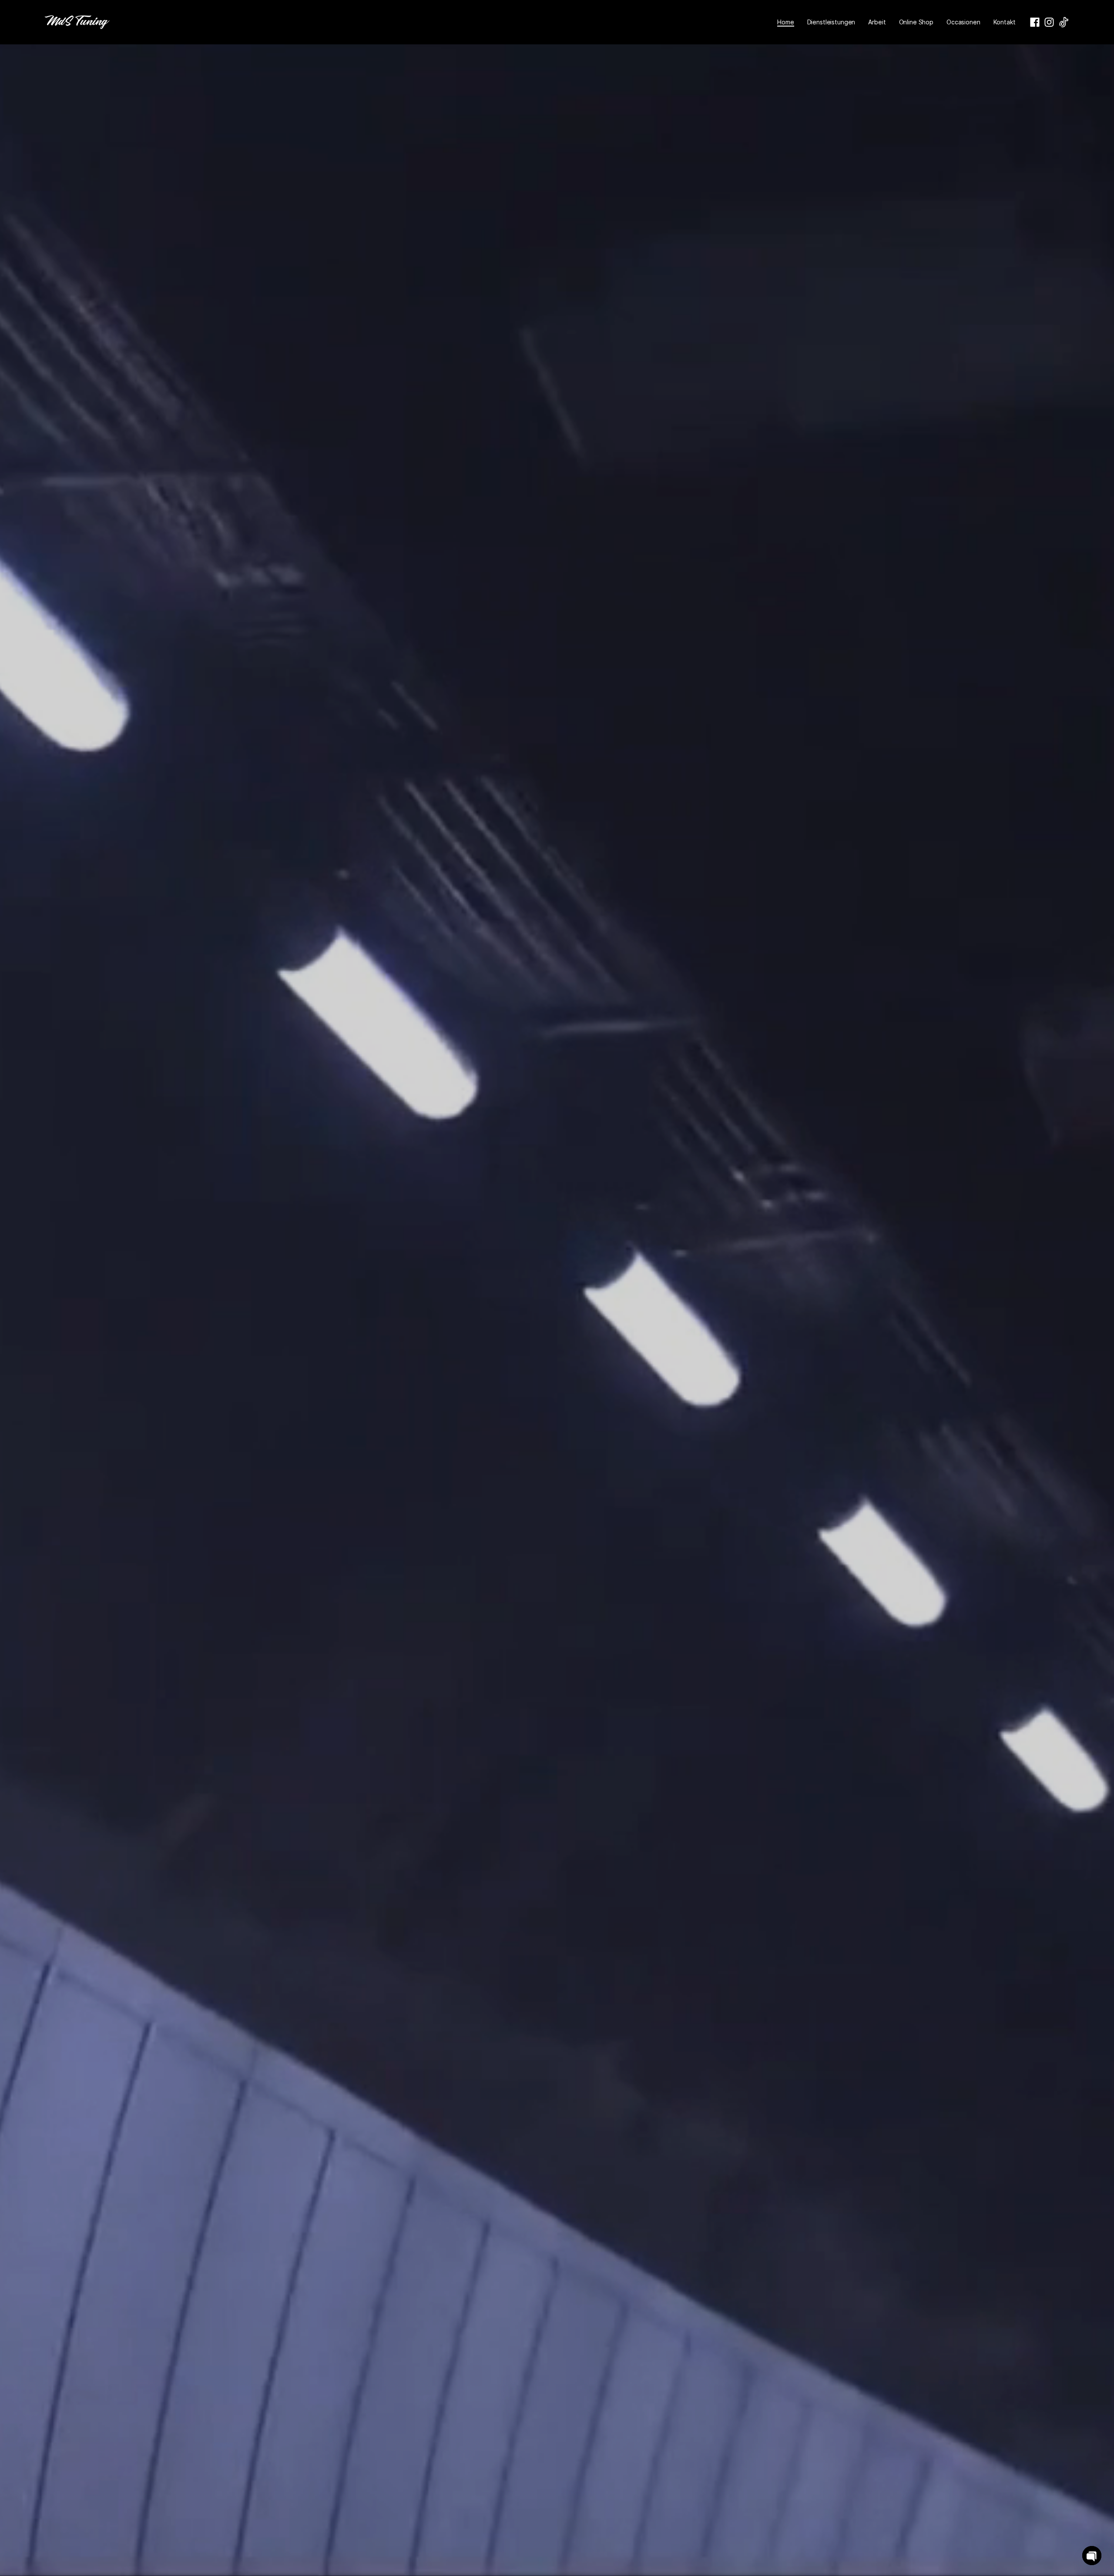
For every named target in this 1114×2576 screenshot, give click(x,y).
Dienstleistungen (831, 22)
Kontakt (1005, 22)
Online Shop (916, 22)
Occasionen (963, 22)
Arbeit (877, 22)
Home (785, 22)
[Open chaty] (1092, 2556)
